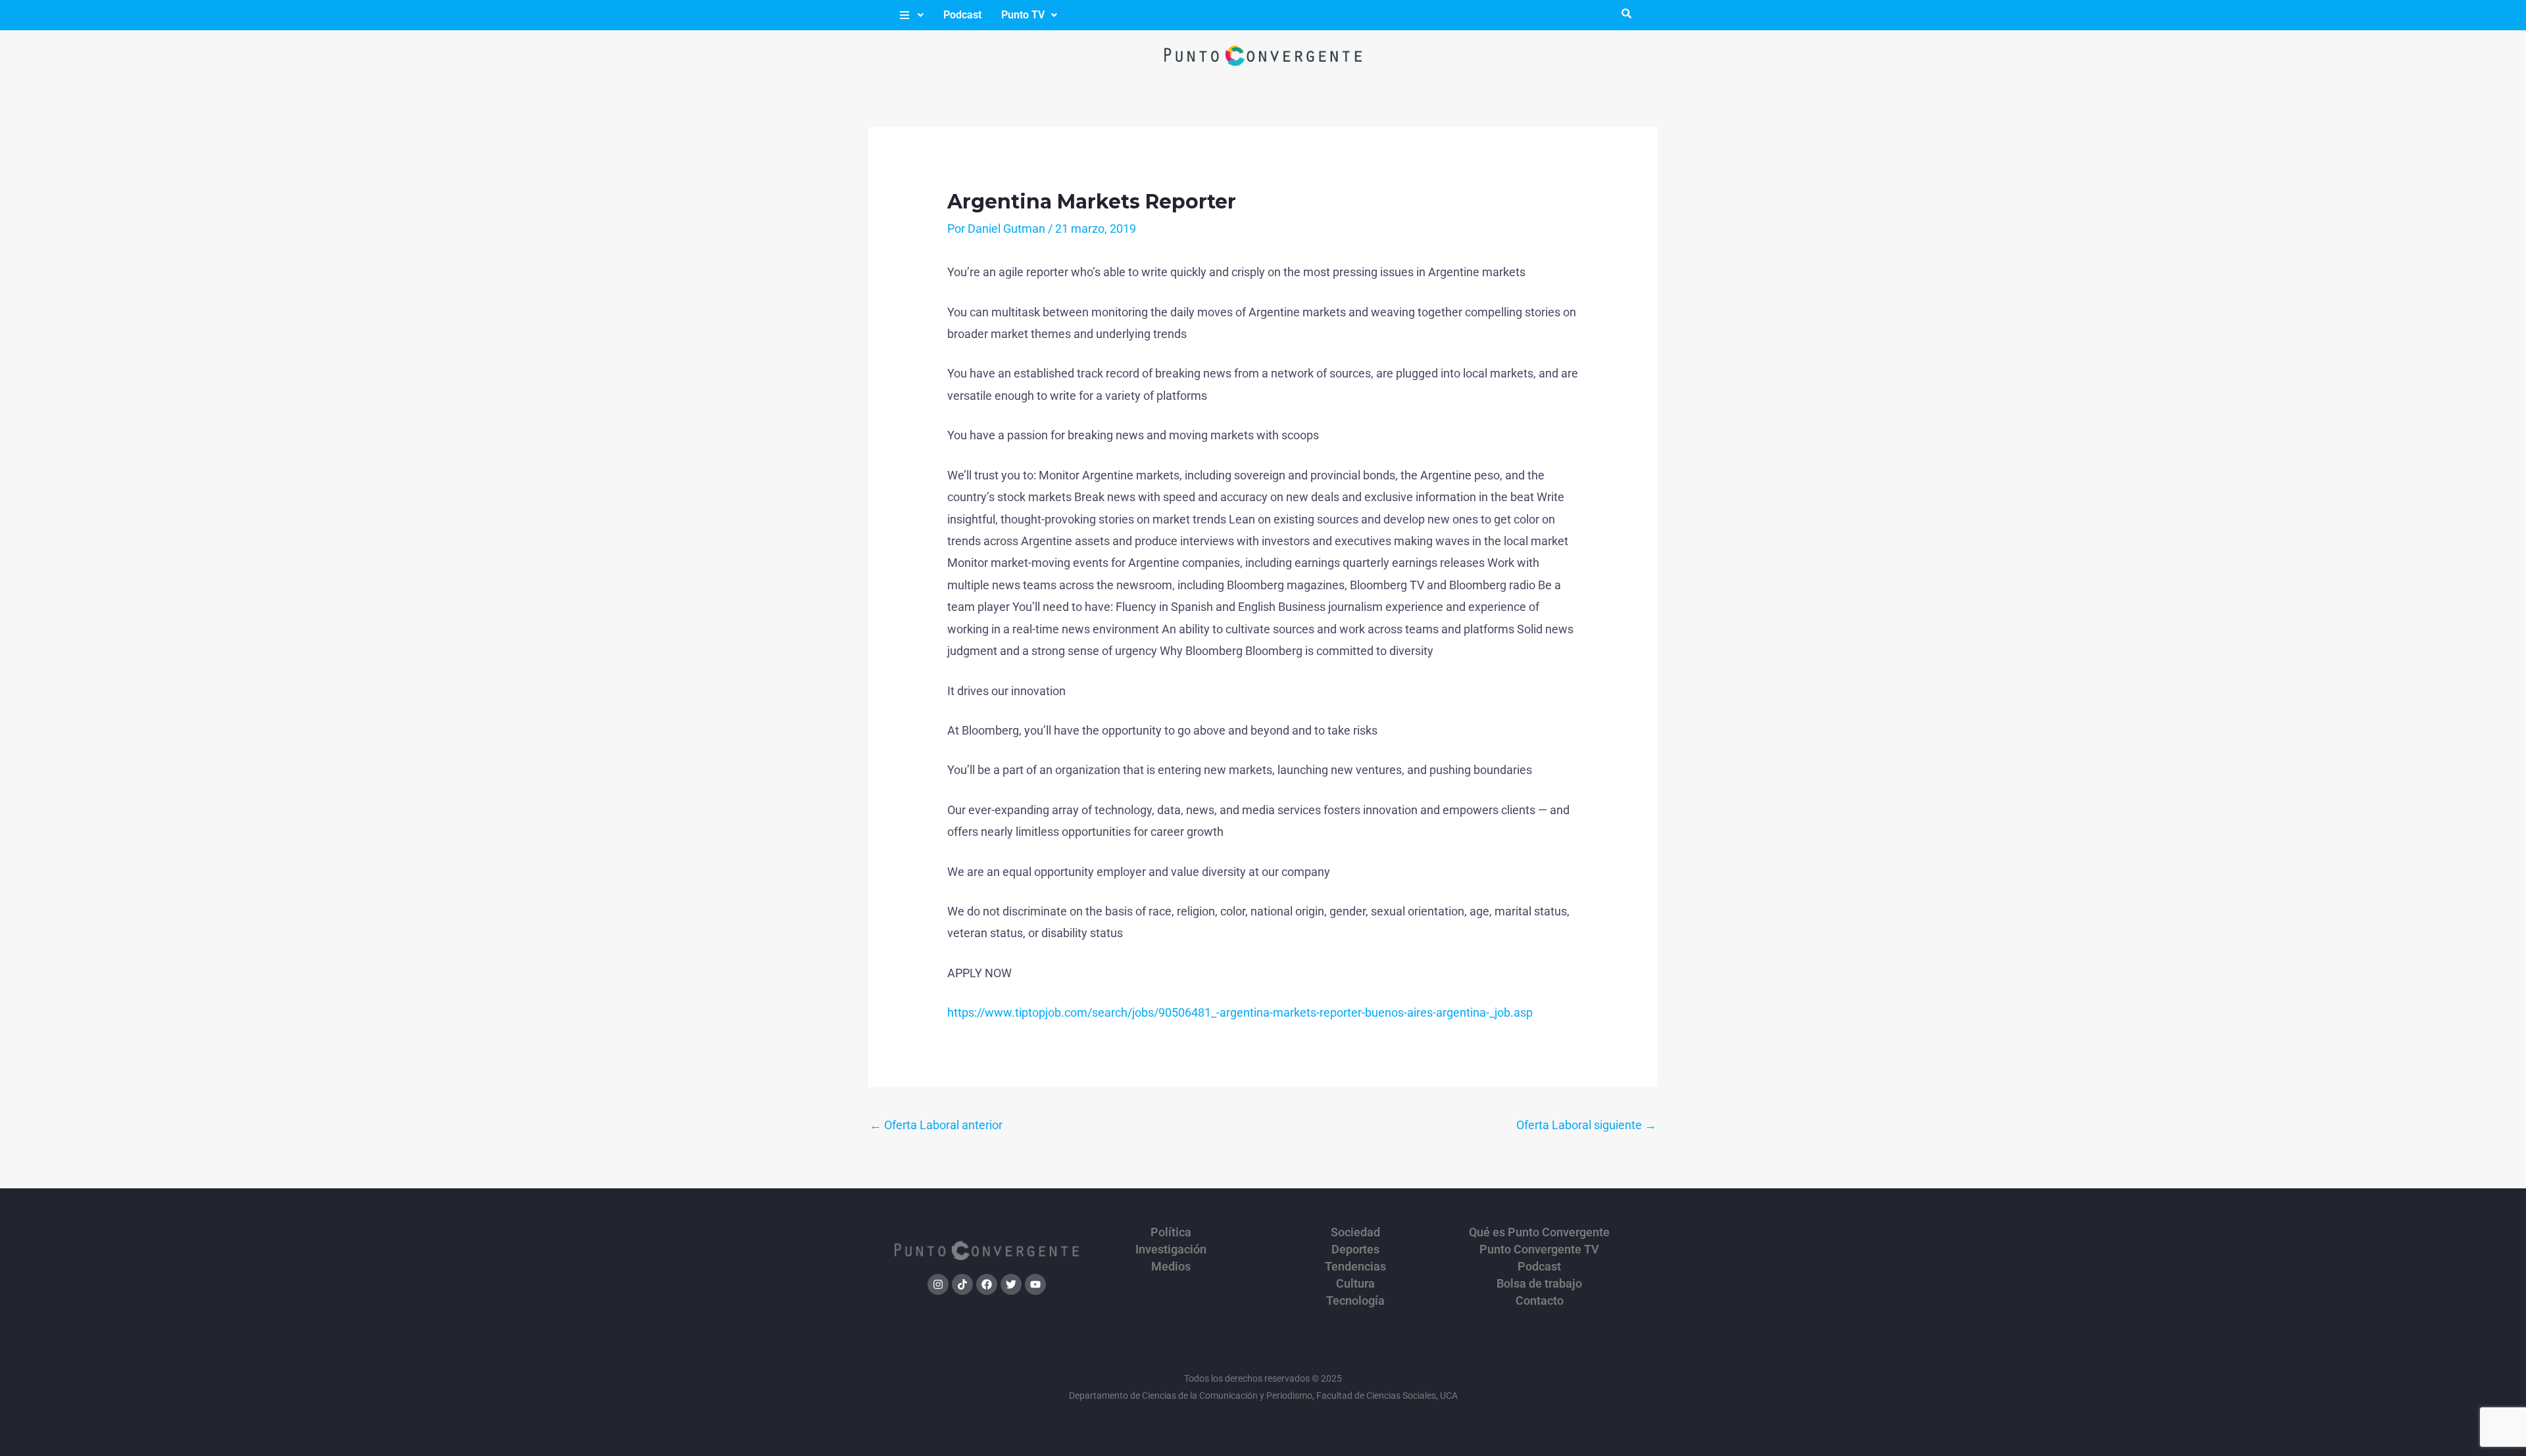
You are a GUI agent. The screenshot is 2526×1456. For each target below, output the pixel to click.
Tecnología (1355, 1301)
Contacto (1540, 1301)
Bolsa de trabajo (1539, 1284)
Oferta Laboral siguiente (1586, 1125)
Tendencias (1355, 1267)
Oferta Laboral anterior (936, 1125)
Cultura (1355, 1284)
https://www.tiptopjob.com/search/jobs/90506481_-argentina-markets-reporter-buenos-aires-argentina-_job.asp (1240, 1012)
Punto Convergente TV (1539, 1250)
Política (1171, 1232)
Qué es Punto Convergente (1539, 1232)
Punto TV (1023, 15)
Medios (1171, 1267)
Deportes (1355, 1250)
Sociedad (1355, 1232)
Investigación (1171, 1250)
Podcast (962, 15)
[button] (911, 15)
